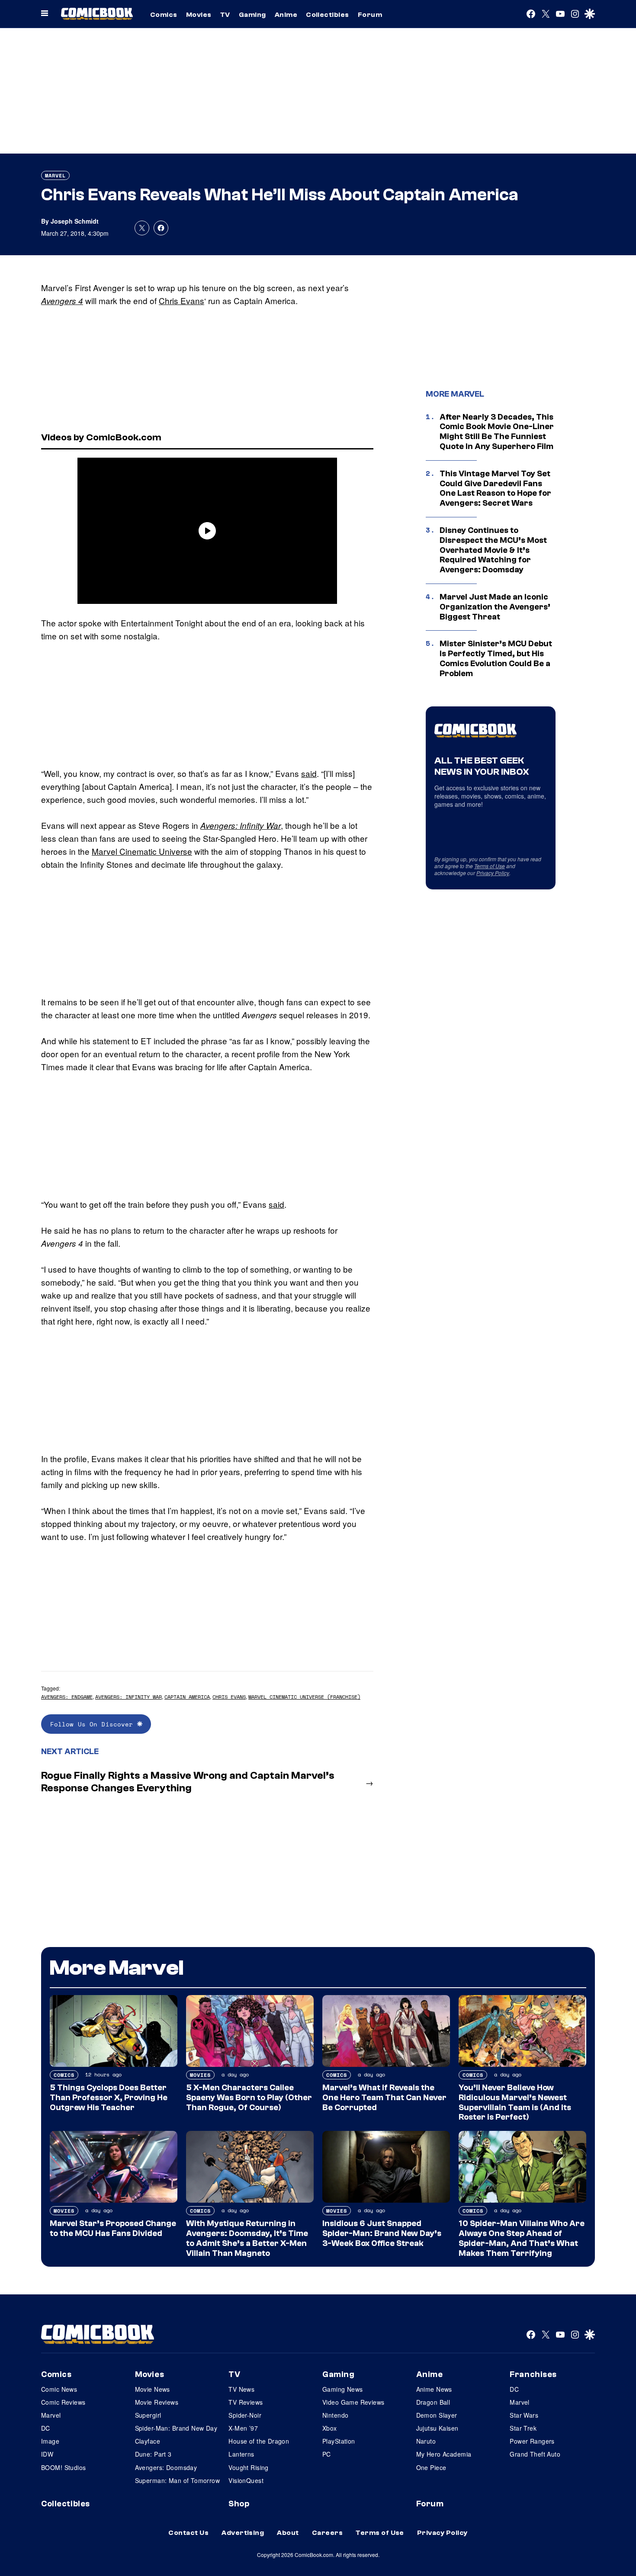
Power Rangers (532, 2441)
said (309, 773)
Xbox (330, 2428)
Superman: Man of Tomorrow (178, 2480)
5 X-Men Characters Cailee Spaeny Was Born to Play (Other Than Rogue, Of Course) (249, 2098)
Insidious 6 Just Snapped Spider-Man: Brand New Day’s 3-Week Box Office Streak (382, 2233)
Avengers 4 (62, 301)
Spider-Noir (245, 2415)
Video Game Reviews (353, 2402)
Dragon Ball (433, 2402)
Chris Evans (181, 300)
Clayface (148, 2441)
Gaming (252, 15)
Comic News (59, 2389)
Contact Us (188, 2533)
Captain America (187, 1697)
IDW (47, 2454)
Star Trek (523, 2428)
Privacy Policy (493, 873)
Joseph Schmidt (75, 221)
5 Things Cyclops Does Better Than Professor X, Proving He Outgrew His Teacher (109, 2098)
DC (46, 2428)
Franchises (533, 2374)
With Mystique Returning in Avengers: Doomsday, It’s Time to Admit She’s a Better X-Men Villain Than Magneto (247, 2238)
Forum (370, 15)
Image (50, 2441)
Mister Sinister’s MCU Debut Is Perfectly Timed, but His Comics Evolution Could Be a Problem (496, 658)
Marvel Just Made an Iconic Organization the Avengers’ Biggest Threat (495, 607)
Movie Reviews (157, 2402)
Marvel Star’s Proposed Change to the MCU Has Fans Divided (113, 2228)
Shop (239, 2504)
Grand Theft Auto (535, 2454)
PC (327, 2454)
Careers (327, 2533)
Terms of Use (490, 866)
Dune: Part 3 (153, 2454)
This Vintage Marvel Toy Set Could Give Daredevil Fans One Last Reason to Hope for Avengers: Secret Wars (495, 488)
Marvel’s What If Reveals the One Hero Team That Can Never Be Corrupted (384, 2098)
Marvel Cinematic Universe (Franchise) (304, 1697)
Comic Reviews (63, 2402)
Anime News (434, 2389)
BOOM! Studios (63, 2467)
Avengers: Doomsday (166, 2467)
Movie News (153, 2389)
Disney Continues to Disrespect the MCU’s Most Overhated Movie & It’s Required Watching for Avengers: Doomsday (493, 550)
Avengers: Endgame (67, 1697)
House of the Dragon (259, 2441)
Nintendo (335, 2415)
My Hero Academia (444, 2454)
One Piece (431, 2467)
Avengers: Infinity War (241, 825)
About (288, 2533)
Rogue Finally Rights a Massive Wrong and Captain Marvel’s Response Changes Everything (188, 1782)
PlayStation (339, 2441)
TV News (241, 2389)
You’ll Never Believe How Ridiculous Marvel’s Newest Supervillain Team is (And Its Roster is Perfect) (515, 2102)
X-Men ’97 (243, 2428)
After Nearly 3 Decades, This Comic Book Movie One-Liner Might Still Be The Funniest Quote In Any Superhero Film (497, 432)
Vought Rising (248, 2467)
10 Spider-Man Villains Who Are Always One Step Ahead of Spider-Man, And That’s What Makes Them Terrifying (522, 2238)
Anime (286, 15)
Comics (164, 15)
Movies (199, 15)
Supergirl (148, 2415)
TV (225, 15)
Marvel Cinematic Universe (142, 851)
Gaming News (343, 2389)
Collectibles (328, 15)
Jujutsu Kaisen (437, 2428)
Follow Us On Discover (94, 1724)
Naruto (426, 2441)
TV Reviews (246, 2402)
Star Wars (524, 2415)
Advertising (243, 2533)
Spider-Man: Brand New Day (176, 2428)
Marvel (55, 175)
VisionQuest (246, 2480)
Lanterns (241, 2454)
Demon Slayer (437, 2415)
